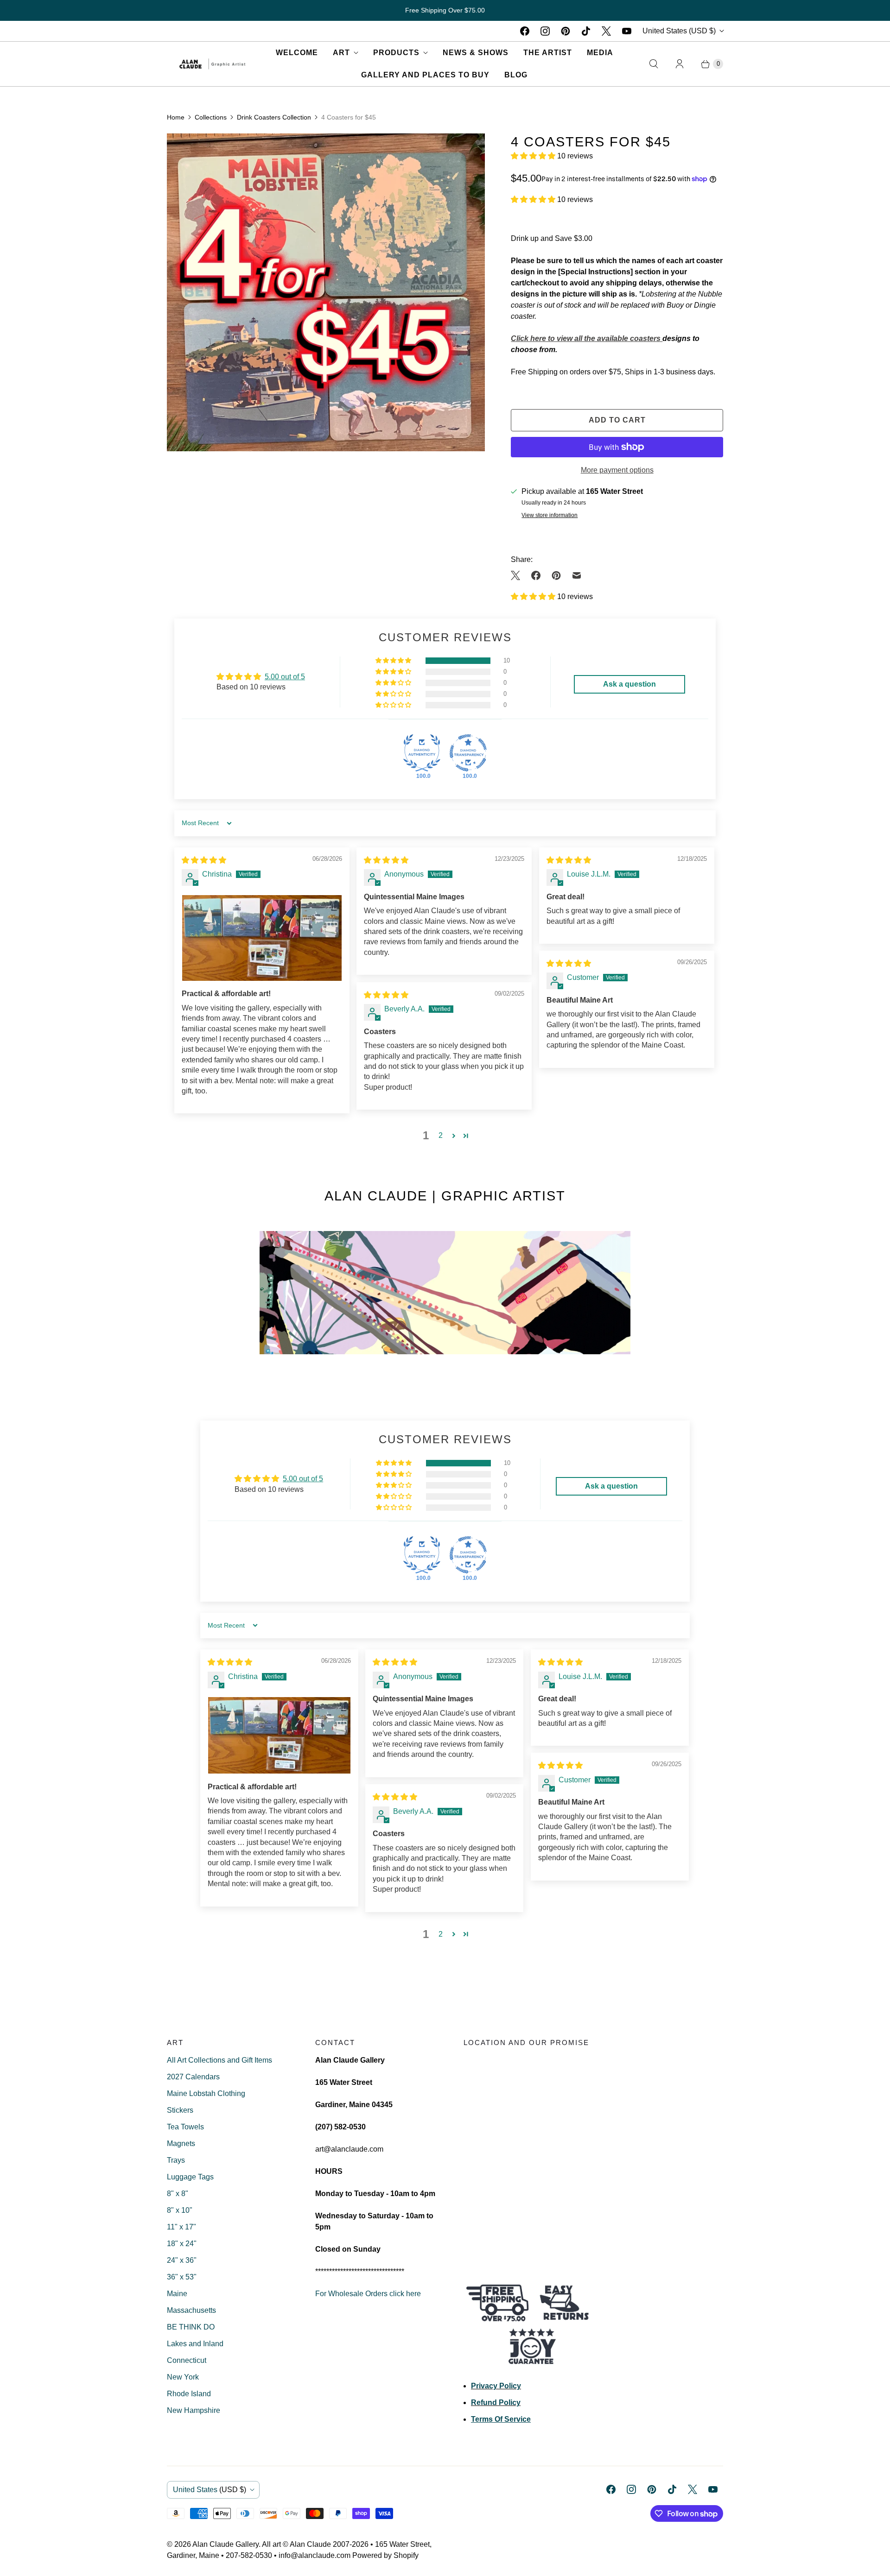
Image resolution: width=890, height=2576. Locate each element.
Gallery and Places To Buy (425, 75)
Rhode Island (189, 2394)
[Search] (654, 64)
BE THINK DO (191, 2327)
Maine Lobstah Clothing (206, 2093)
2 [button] (441, 1135)
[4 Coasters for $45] (326, 292)
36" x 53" (182, 2277)
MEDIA (600, 53)
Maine (177, 2294)
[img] (204, 860)
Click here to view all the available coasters (587, 338)
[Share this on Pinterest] (556, 575)
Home (176, 117)
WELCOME (297, 53)
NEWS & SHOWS (476, 53)
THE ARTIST (548, 53)
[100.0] (422, 753)
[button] (534, 156)
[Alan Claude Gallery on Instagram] (545, 31)
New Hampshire (194, 2410)
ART (341, 53)
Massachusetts (191, 2310)
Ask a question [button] (629, 684)
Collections (211, 117)
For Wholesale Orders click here (368, 2294)
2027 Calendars (193, 2077)
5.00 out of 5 (285, 677)
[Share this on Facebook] (536, 575)
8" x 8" (178, 2194)
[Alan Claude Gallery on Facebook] (525, 31)
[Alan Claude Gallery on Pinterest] (566, 31)
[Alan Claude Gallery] (212, 64)
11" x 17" (181, 2227)
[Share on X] (518, 575)
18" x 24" (182, 2244)
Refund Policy (496, 2402)
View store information (550, 515)
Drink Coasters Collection (274, 117)
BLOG (516, 75)
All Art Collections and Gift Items (219, 2060)
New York (183, 2377)
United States (679, 31)
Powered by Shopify (385, 2555)
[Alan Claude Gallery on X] (606, 31)
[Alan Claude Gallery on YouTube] (627, 31)
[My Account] (680, 64)
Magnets (181, 2144)
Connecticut (187, 2360)
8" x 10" (180, 2210)
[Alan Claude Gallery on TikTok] (586, 31)
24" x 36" (182, 2260)
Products (396, 53)
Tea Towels (185, 2127)
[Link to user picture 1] (262, 938)
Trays (176, 2160)
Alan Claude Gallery (226, 2544)
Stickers (180, 2110)
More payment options (617, 470)
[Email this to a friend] (577, 575)
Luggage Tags (190, 2177)
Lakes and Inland (195, 2344)
